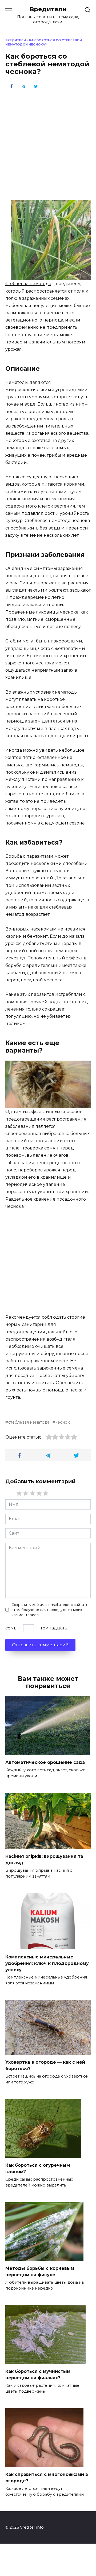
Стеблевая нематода (28, 284)
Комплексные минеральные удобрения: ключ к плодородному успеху (47, 1963)
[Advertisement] (48, 144)
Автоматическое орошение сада (45, 1762)
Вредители (48, 9)
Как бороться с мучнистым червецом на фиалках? (38, 2375)
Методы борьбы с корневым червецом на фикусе (40, 2272)
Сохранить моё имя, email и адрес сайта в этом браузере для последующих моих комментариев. (49, 1610)
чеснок (63, 1422)
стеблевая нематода (29, 1422)
